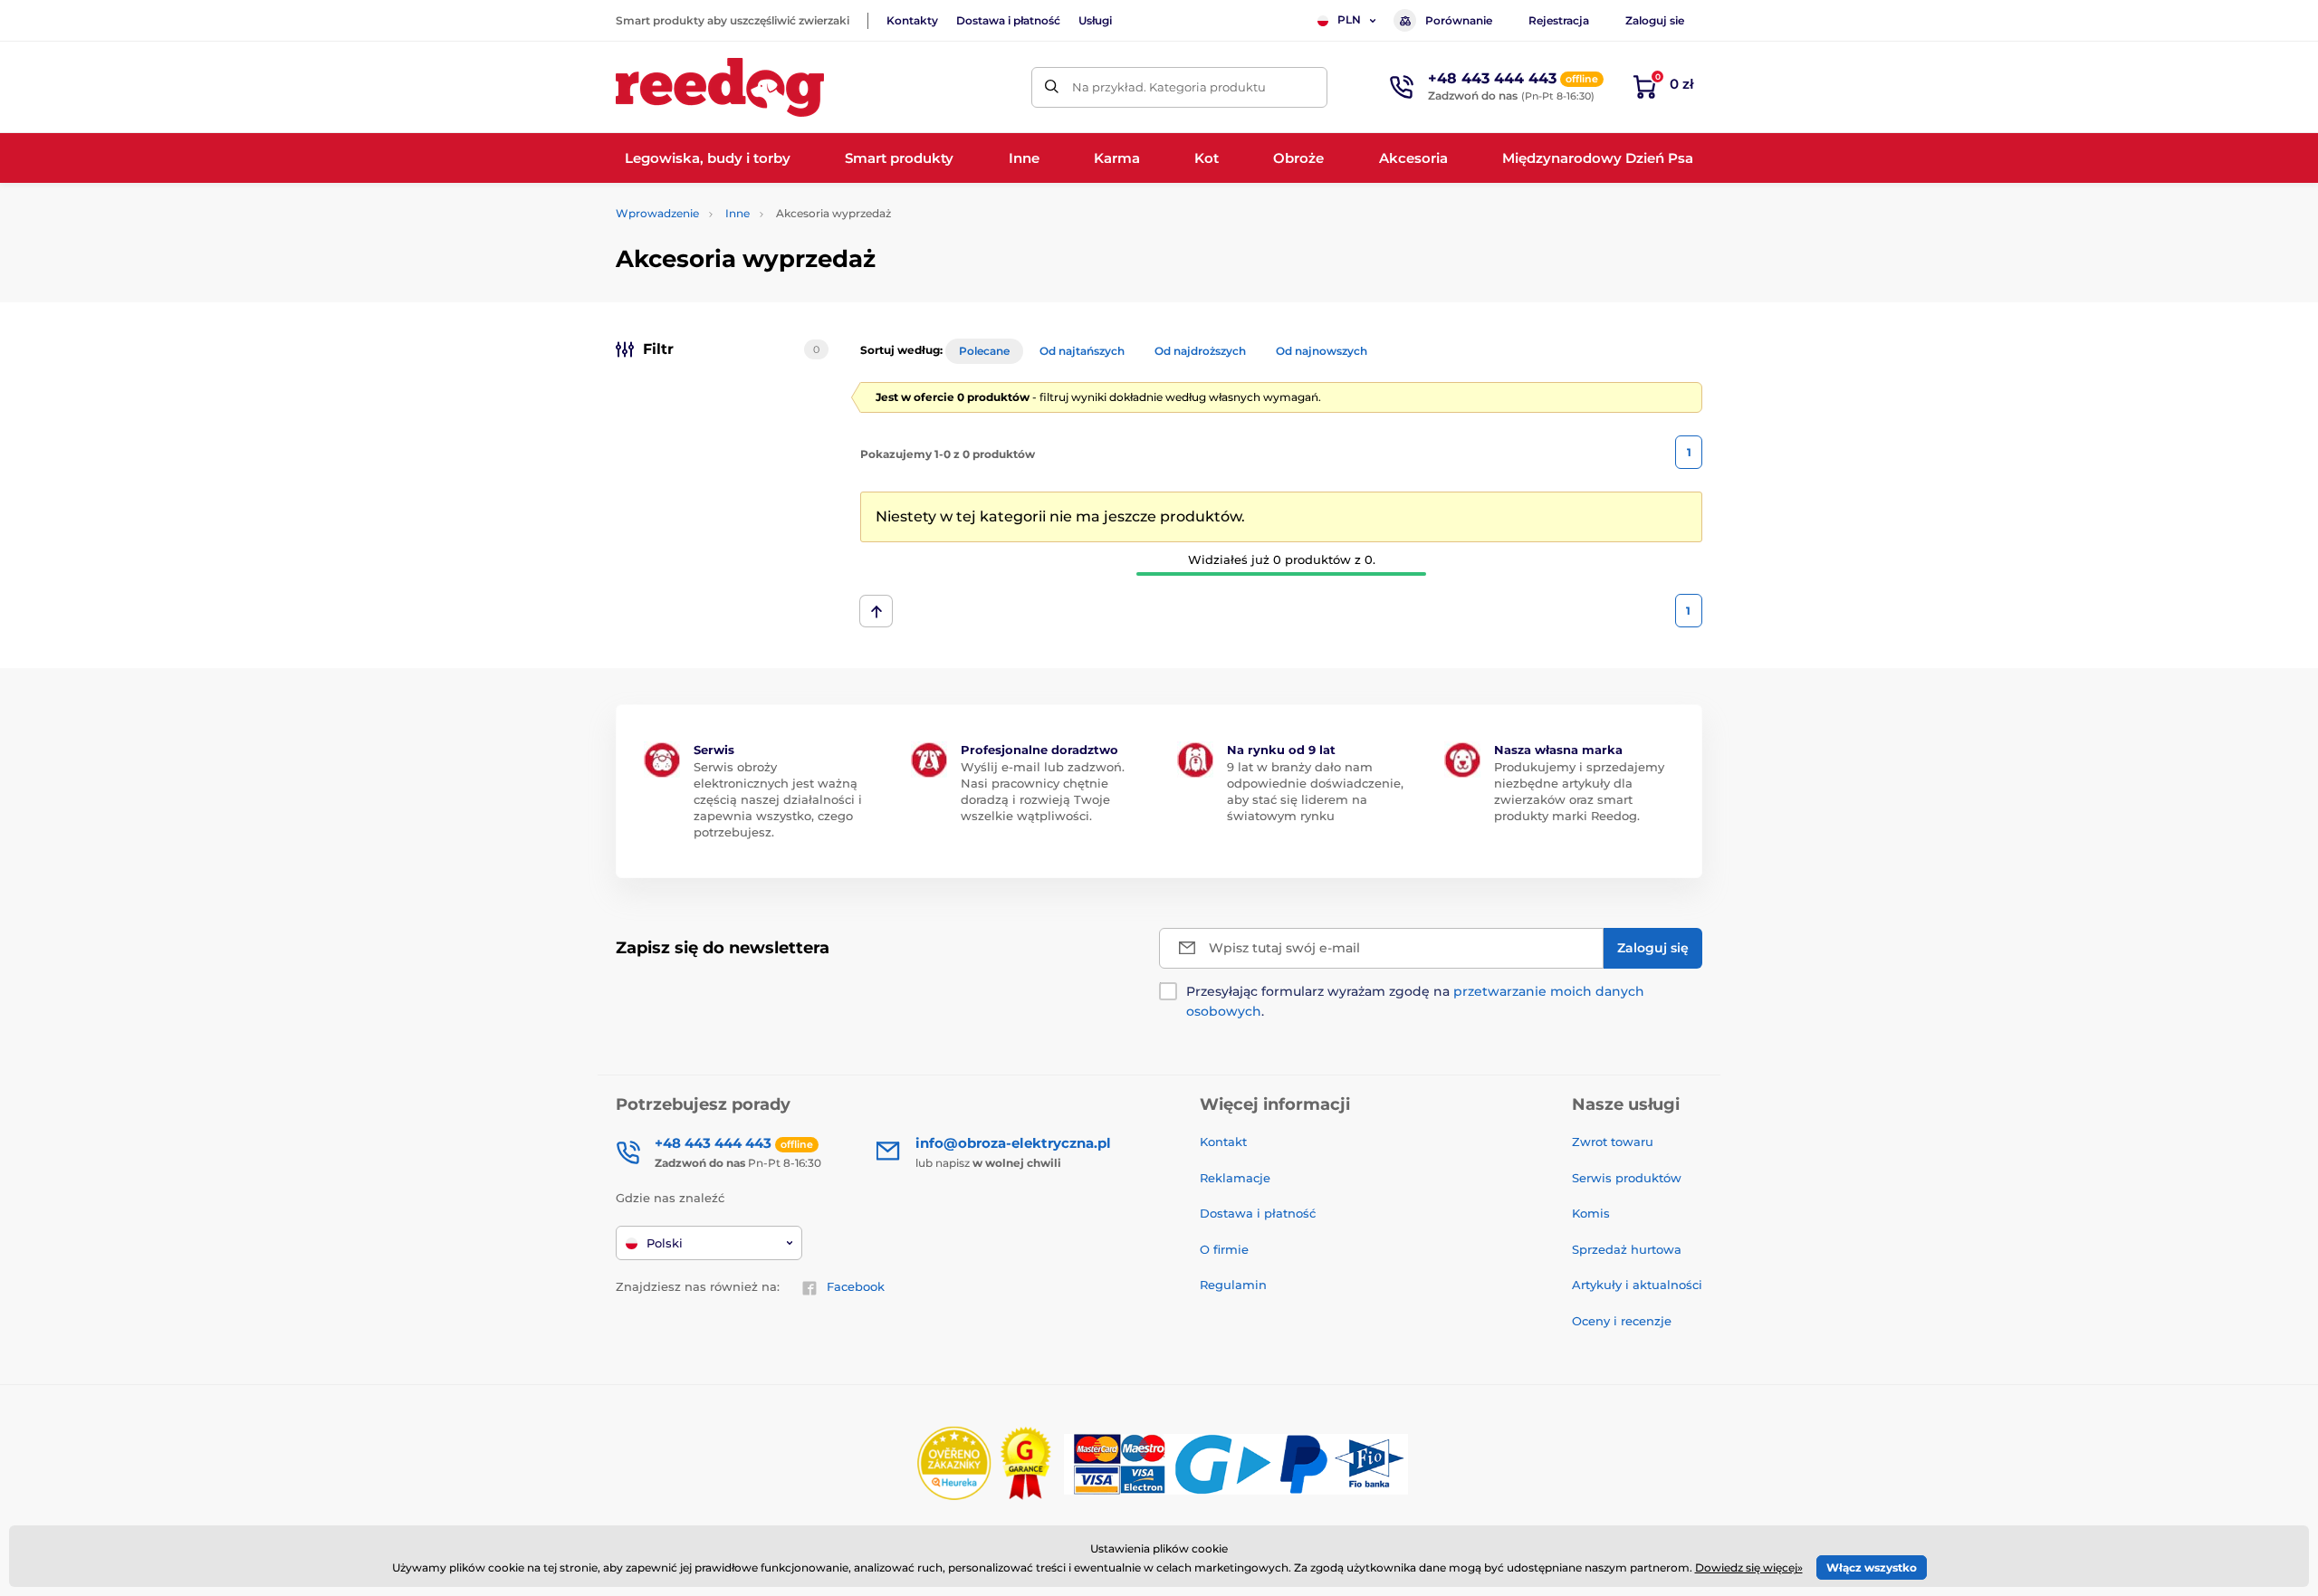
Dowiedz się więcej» (1749, 1567)
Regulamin (1233, 1285)
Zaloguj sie (1655, 20)
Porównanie (1459, 20)
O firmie (1224, 1249)
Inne (738, 213)
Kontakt (1223, 1142)
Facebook (856, 1286)
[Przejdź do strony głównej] (720, 87)
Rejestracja (1559, 20)
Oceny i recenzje (1622, 1321)
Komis (1591, 1213)
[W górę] (876, 611)
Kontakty (912, 20)
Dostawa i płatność (1008, 20)
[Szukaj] (1052, 87)
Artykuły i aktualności (1637, 1285)
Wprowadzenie (657, 213)
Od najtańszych (1082, 351)
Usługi (1095, 20)
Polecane (984, 351)
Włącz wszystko (1872, 1567)
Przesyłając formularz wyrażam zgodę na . (1415, 1001)
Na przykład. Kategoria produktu (1169, 87)
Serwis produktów (1627, 1178)
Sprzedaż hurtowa (1627, 1249)
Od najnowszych (1322, 351)
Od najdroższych (1200, 351)
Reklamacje (1235, 1178)
